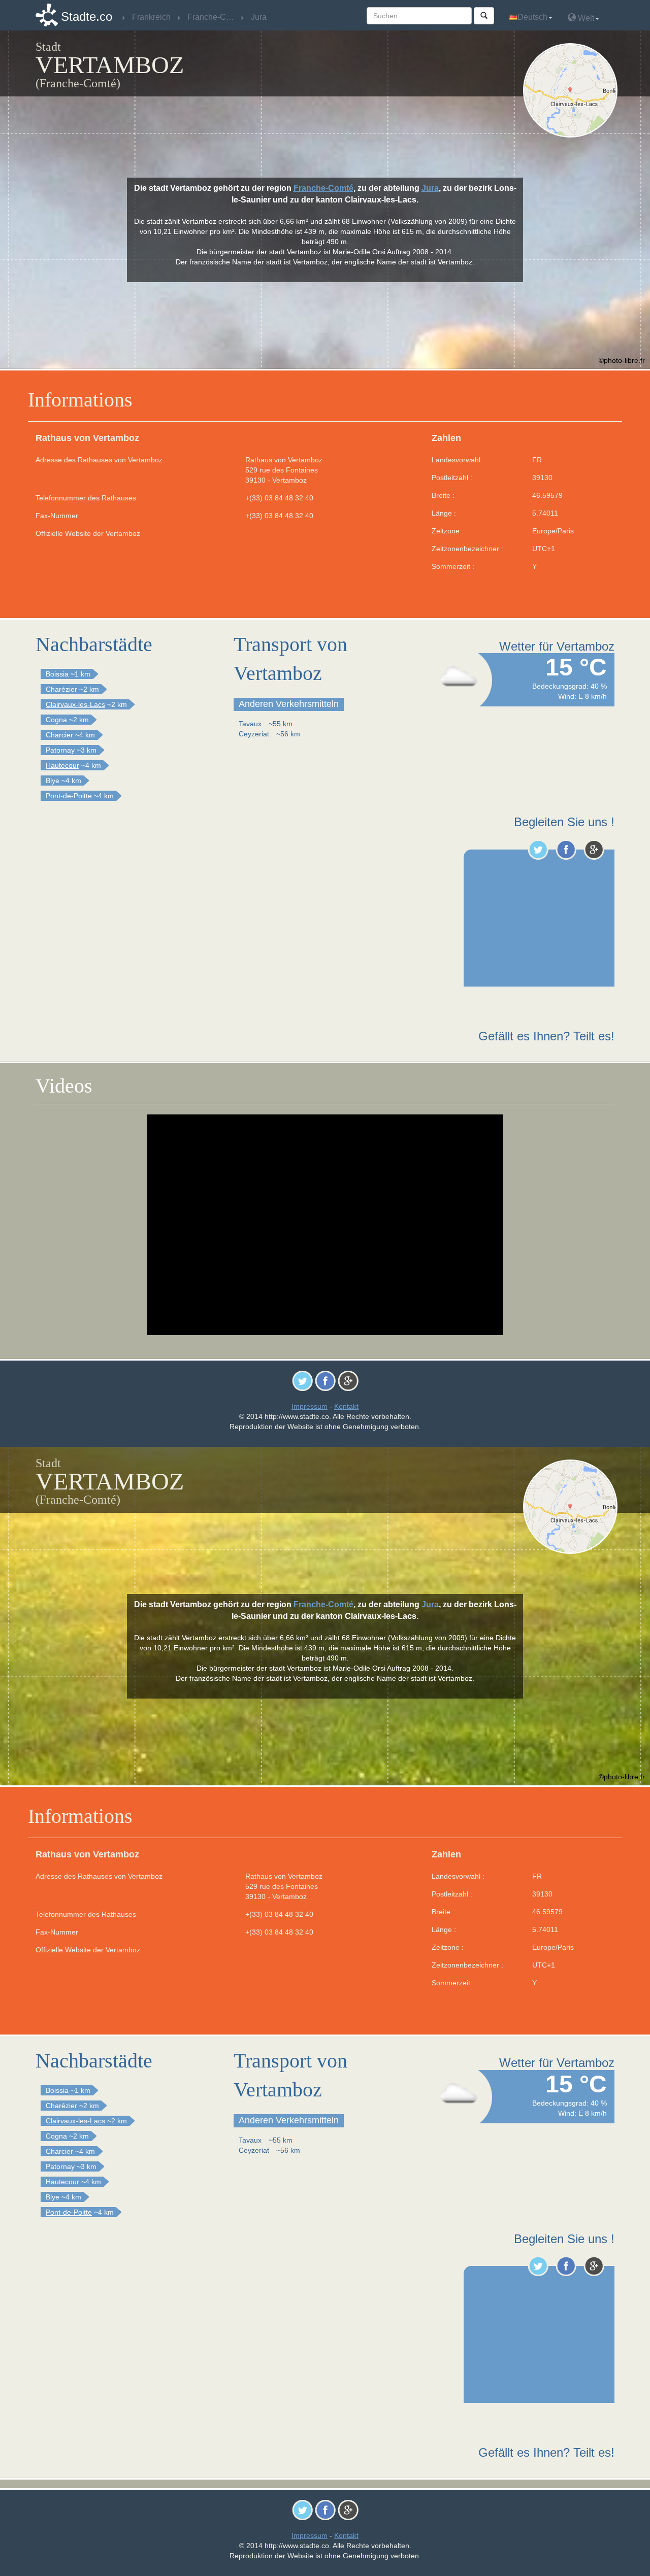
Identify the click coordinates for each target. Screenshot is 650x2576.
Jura (430, 188)
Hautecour (62, 765)
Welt (585, 18)
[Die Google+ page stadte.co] (594, 850)
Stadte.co (87, 16)
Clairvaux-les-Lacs (75, 704)
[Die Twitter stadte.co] (538, 850)
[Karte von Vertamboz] (573, 90)
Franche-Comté (323, 188)
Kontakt (346, 1406)
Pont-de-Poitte (69, 796)
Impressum (310, 1406)
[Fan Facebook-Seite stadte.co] (566, 850)
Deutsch (532, 17)
